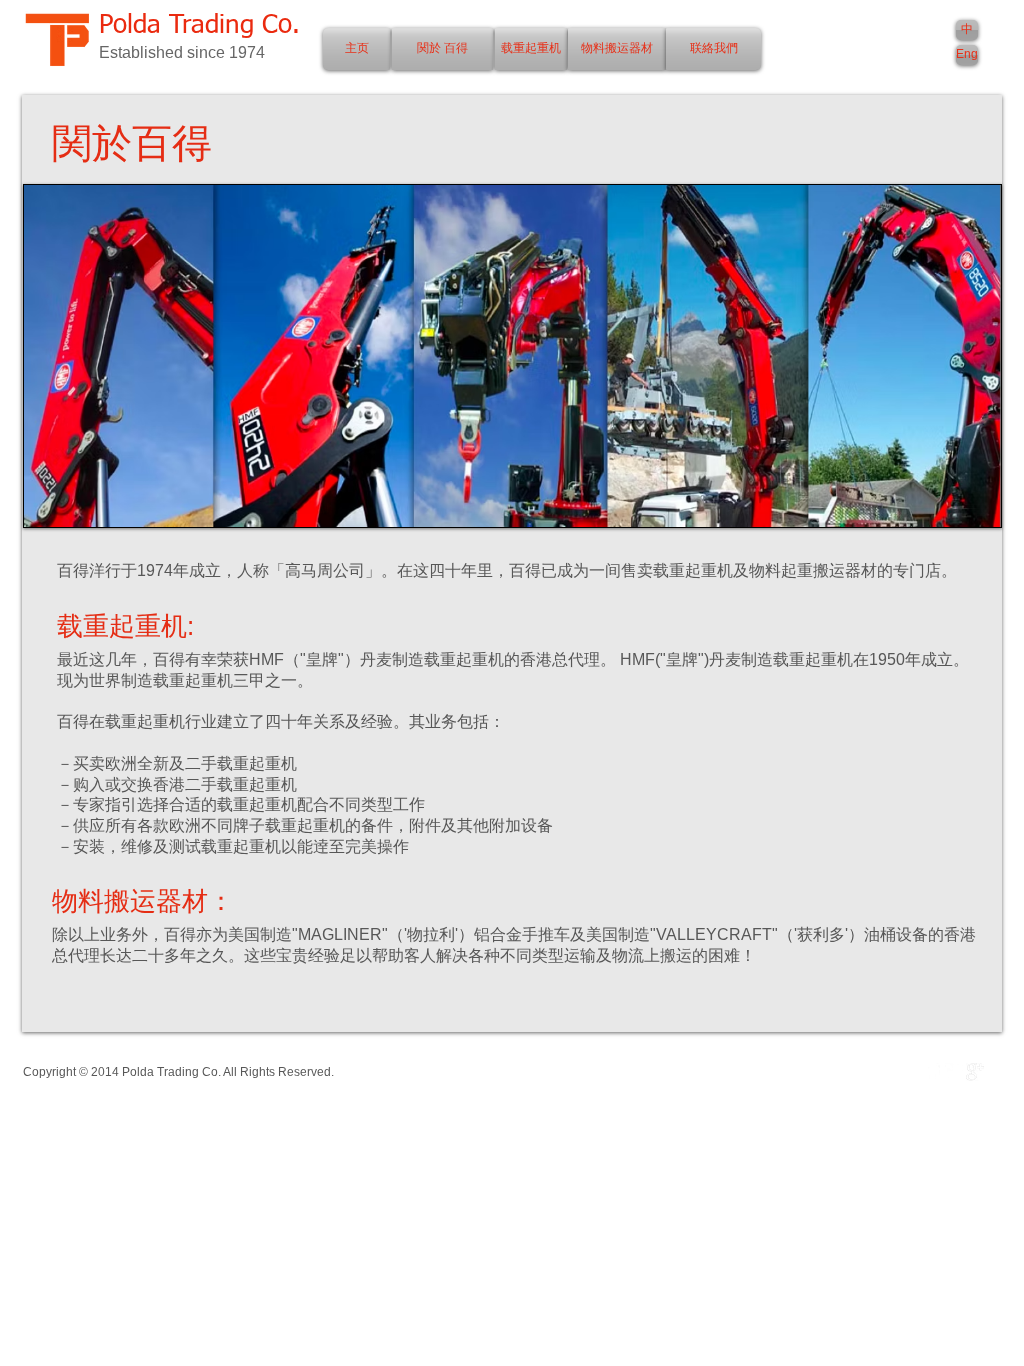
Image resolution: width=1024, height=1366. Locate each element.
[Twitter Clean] (954, 1072)
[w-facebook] (933, 1072)
